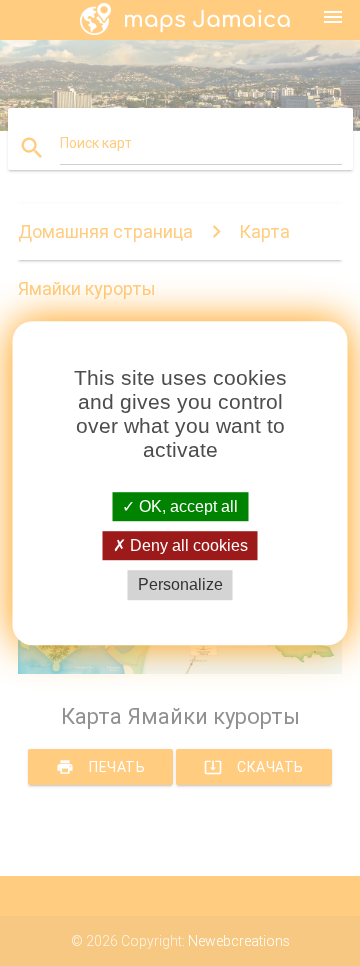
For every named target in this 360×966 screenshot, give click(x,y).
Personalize (180, 585)
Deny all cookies (187, 545)
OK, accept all (186, 506)
